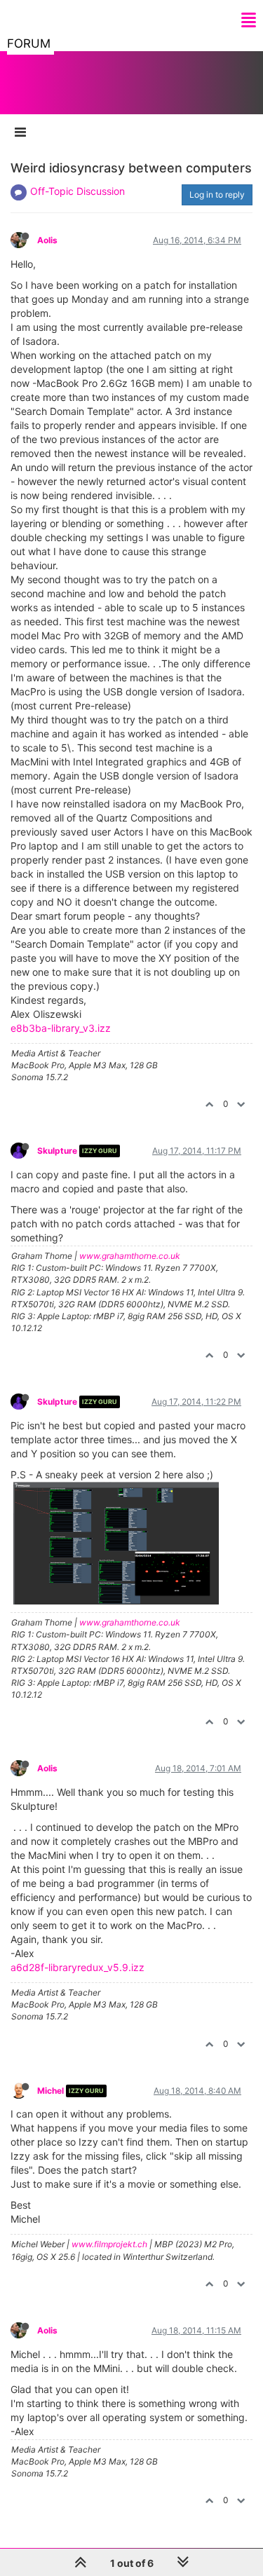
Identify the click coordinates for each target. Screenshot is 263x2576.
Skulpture (57, 1151)
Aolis (47, 240)
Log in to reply (217, 195)
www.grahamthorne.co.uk (130, 1256)
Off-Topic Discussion (77, 191)
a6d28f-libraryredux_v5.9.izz (77, 1967)
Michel (50, 2091)
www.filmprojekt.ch (109, 2244)
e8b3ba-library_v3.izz (61, 1028)
